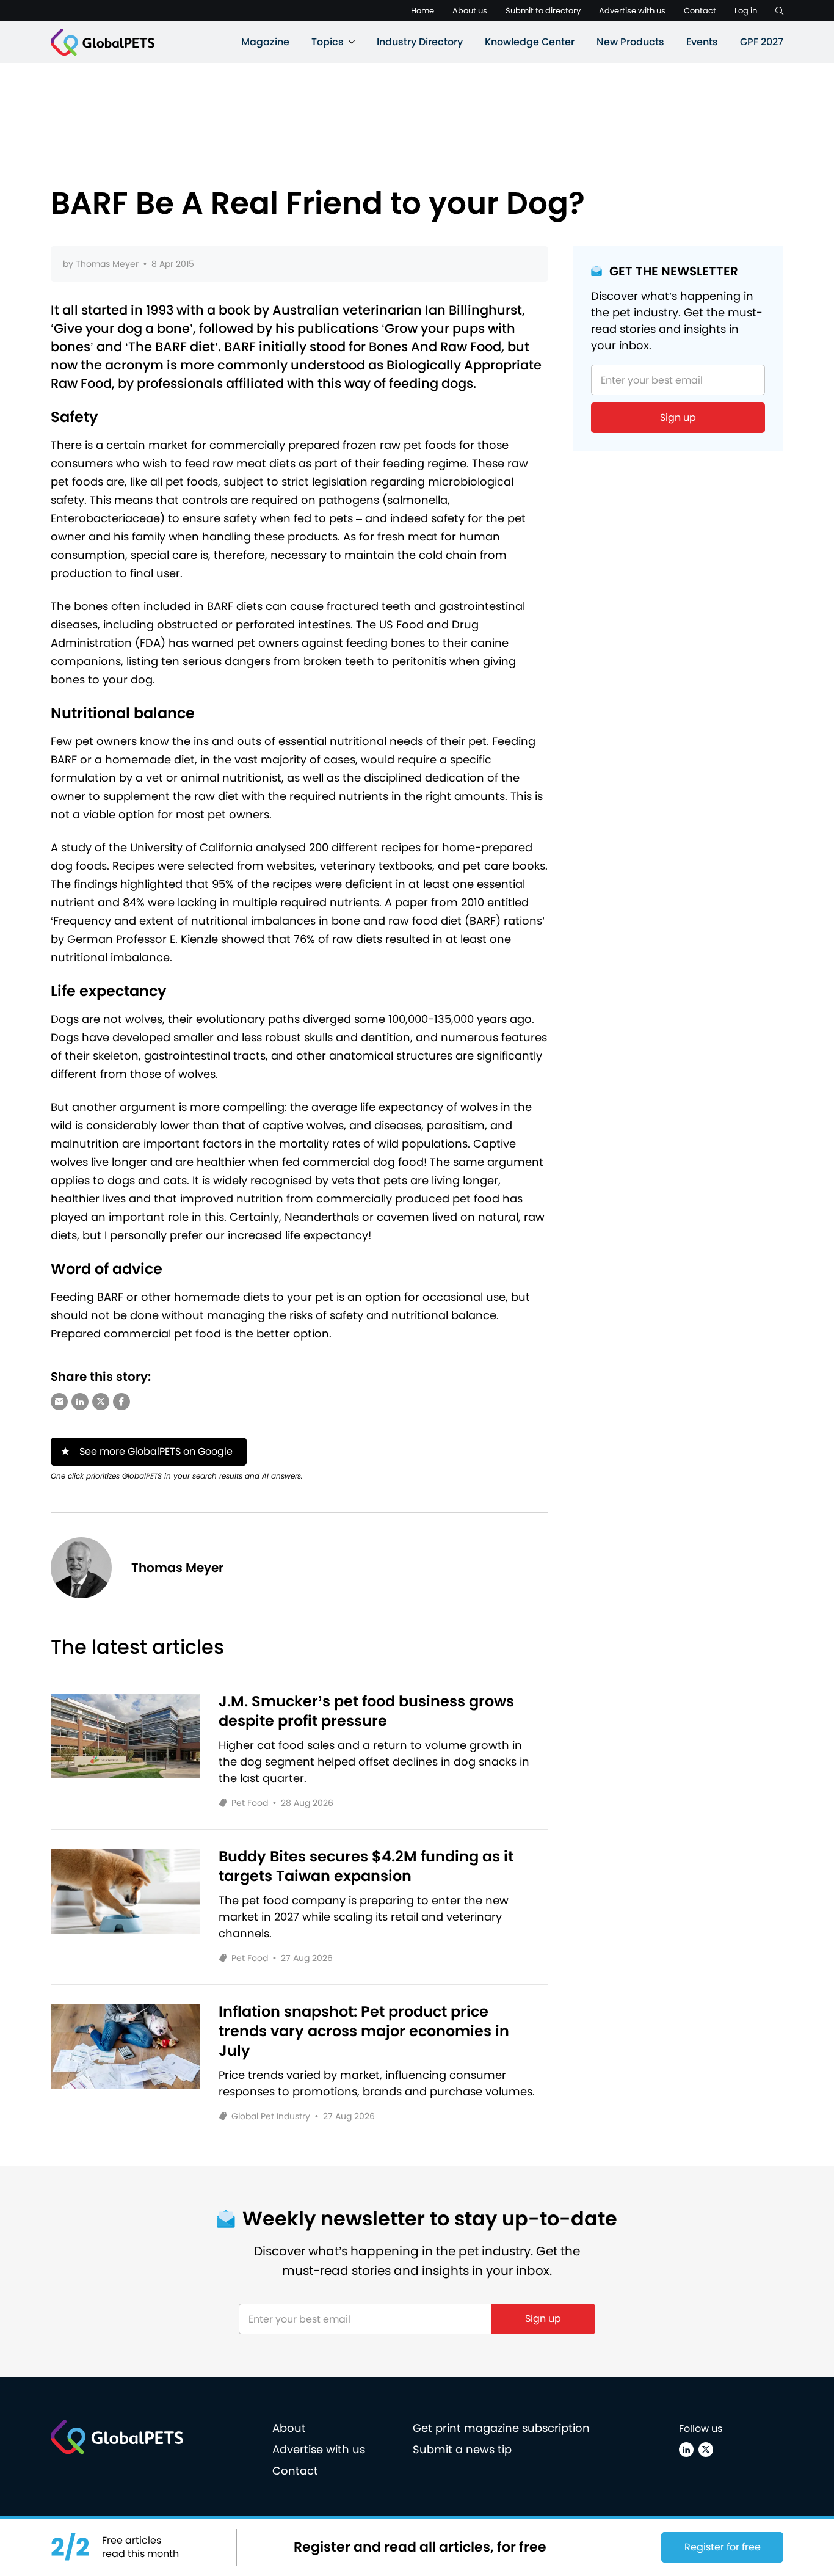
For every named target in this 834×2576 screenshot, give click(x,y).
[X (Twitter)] (706, 2450)
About (289, 2428)
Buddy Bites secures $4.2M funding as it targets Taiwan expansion (366, 1866)
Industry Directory (420, 42)
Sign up (678, 417)
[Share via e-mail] (59, 1402)
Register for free (723, 2547)
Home (422, 11)
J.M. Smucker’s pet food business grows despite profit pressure (366, 1711)
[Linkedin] (686, 2450)
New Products (630, 42)
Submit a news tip (462, 2449)
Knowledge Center (530, 42)
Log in (746, 11)
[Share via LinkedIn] (80, 1402)
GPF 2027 (762, 42)
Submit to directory (543, 11)
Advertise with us (632, 11)
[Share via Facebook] (121, 1402)
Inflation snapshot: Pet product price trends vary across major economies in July (364, 2031)
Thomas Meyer (107, 264)
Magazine (265, 42)
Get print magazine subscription (501, 2428)
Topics (328, 42)
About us (470, 11)
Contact (700, 11)
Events (702, 42)
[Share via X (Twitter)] (101, 1402)
